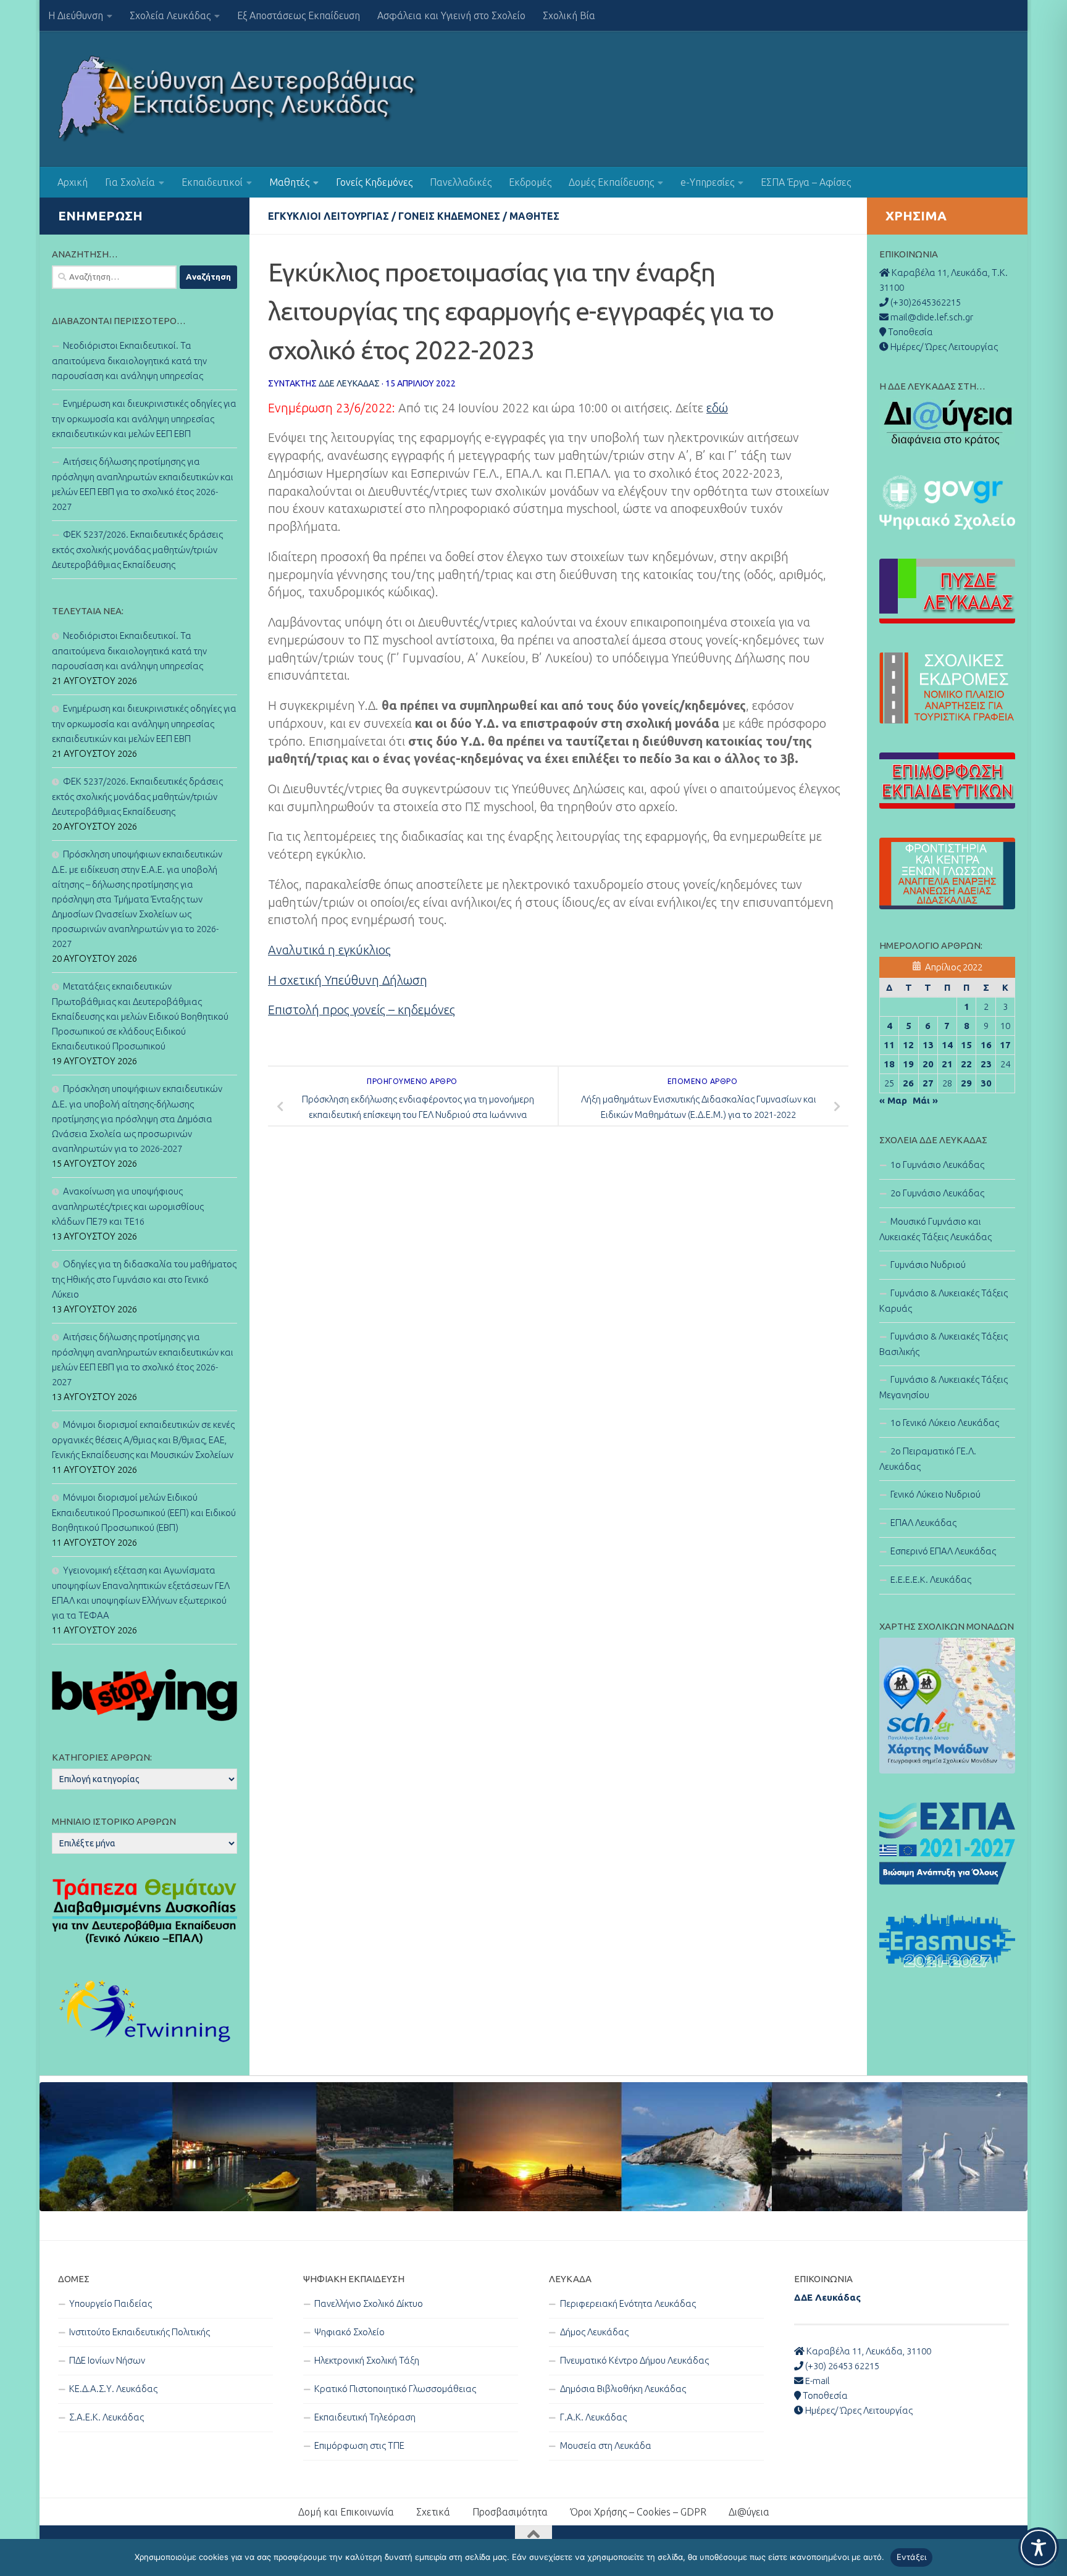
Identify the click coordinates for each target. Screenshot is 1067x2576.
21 (947, 1064)
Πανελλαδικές (461, 182)
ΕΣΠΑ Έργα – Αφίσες (806, 182)
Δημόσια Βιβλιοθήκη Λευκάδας (623, 2389)
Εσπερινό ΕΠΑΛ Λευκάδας (943, 1551)
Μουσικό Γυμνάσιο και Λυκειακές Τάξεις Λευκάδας (935, 1229)
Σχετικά (433, 2512)
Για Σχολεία (130, 182)
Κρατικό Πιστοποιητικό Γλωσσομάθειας (395, 2389)
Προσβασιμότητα (510, 2512)
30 (986, 1083)
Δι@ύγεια (749, 2512)
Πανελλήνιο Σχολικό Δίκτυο (369, 2303)
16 (986, 1045)
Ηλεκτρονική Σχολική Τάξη (367, 2360)
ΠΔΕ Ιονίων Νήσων (107, 2360)
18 (889, 1064)
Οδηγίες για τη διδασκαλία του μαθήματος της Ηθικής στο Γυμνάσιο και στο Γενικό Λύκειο (144, 1279)
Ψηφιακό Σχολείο (349, 2332)
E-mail (817, 2381)
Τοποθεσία (824, 2395)
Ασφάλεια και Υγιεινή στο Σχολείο (451, 15)
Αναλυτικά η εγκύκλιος (329, 950)
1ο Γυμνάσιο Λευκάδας (937, 1165)
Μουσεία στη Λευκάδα (606, 2445)
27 (928, 1083)
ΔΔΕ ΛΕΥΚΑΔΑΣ (349, 383)
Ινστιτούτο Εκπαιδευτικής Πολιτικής (140, 2332)
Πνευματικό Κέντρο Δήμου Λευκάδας (634, 2360)
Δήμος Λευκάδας (594, 2332)
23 (986, 1064)
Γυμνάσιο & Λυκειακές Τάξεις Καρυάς (944, 1301)
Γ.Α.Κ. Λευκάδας (593, 2417)
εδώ (717, 408)
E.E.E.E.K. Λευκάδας (931, 1579)
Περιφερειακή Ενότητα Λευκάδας (628, 2303)
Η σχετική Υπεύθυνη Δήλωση (348, 980)
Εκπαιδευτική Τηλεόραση (365, 2417)
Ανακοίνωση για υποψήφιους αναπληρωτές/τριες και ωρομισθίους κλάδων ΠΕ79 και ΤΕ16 (128, 1206)
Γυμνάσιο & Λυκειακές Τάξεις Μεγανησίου (944, 1387)
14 (947, 1045)
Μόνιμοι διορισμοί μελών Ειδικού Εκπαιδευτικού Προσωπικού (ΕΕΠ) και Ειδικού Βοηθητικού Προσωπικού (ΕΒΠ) (144, 1512)
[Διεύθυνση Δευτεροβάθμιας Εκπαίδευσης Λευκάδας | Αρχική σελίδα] (239, 99)
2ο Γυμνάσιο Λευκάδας (937, 1193)
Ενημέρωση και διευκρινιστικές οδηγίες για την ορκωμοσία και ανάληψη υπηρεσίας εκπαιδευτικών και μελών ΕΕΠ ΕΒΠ (144, 419)
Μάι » (925, 1100)
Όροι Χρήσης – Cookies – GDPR (638, 2512)
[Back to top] (533, 2535)
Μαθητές (289, 182)
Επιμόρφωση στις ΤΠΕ (359, 2445)
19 (908, 1064)
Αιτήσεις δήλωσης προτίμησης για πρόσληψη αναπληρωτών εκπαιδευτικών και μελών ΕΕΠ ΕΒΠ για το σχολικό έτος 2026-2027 (143, 484)
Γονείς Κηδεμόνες (374, 182)
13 (928, 1045)
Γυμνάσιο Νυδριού (928, 1265)
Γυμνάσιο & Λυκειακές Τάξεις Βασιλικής (944, 1344)
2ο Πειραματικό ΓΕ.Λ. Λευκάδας (928, 1459)
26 (908, 1083)
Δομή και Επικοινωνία (346, 2512)
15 (966, 1045)
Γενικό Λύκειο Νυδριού (935, 1494)
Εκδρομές (530, 182)
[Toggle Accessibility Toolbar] (1039, 2548)
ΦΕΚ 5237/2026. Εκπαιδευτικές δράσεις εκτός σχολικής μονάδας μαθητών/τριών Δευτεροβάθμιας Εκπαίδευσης (137, 549)
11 (889, 1045)
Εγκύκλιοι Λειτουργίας (328, 216)
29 (966, 1083)
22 (966, 1064)
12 (908, 1045)
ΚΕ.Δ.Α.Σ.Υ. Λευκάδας (113, 2389)
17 (1005, 1045)
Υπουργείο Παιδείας (111, 2303)
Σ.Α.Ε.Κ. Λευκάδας (107, 2417)
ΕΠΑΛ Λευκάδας (923, 1523)
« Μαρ (893, 1100)
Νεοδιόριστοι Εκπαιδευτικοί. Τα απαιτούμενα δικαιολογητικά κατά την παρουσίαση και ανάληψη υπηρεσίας (129, 361)
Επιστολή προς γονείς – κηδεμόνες (362, 1010)
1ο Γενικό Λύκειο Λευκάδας (945, 1423)
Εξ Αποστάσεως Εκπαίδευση (299, 15)
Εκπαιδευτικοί (212, 182)
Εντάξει (912, 2557)
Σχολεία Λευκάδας (170, 15)
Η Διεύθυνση (76, 15)
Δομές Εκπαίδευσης (611, 182)
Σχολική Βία (569, 15)
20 (928, 1064)
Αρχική (73, 182)
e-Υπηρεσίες (707, 182)
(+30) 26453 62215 (841, 2366)
